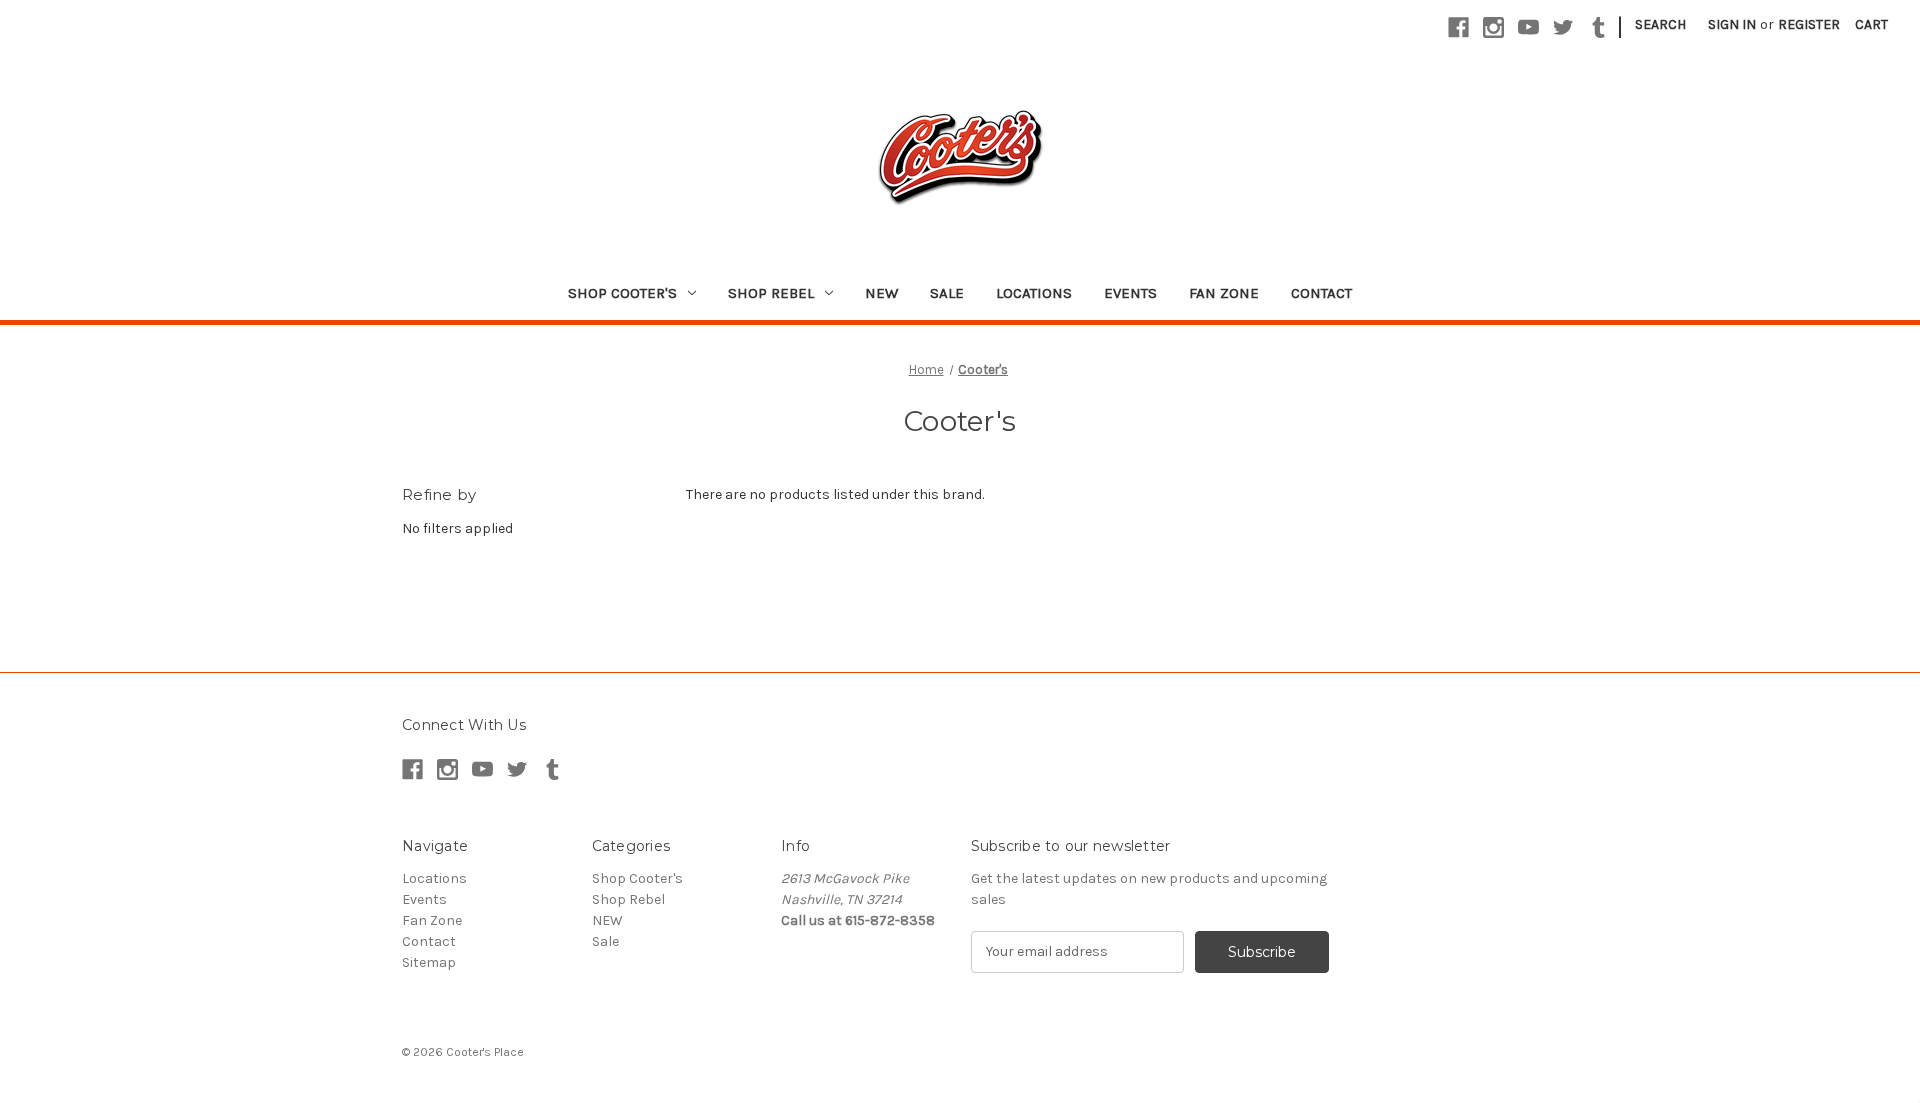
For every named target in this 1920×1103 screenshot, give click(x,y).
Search (1660, 24)
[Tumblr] (1598, 27)
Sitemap (429, 962)
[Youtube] (1528, 27)
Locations (1034, 293)
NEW (881, 293)
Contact (1321, 293)
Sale (947, 293)
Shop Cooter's (622, 293)
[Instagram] (1493, 27)
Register (1809, 24)
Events (1130, 293)
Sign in (1732, 24)
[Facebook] (1458, 27)
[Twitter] (1563, 27)
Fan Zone (1224, 293)
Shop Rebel (771, 293)
